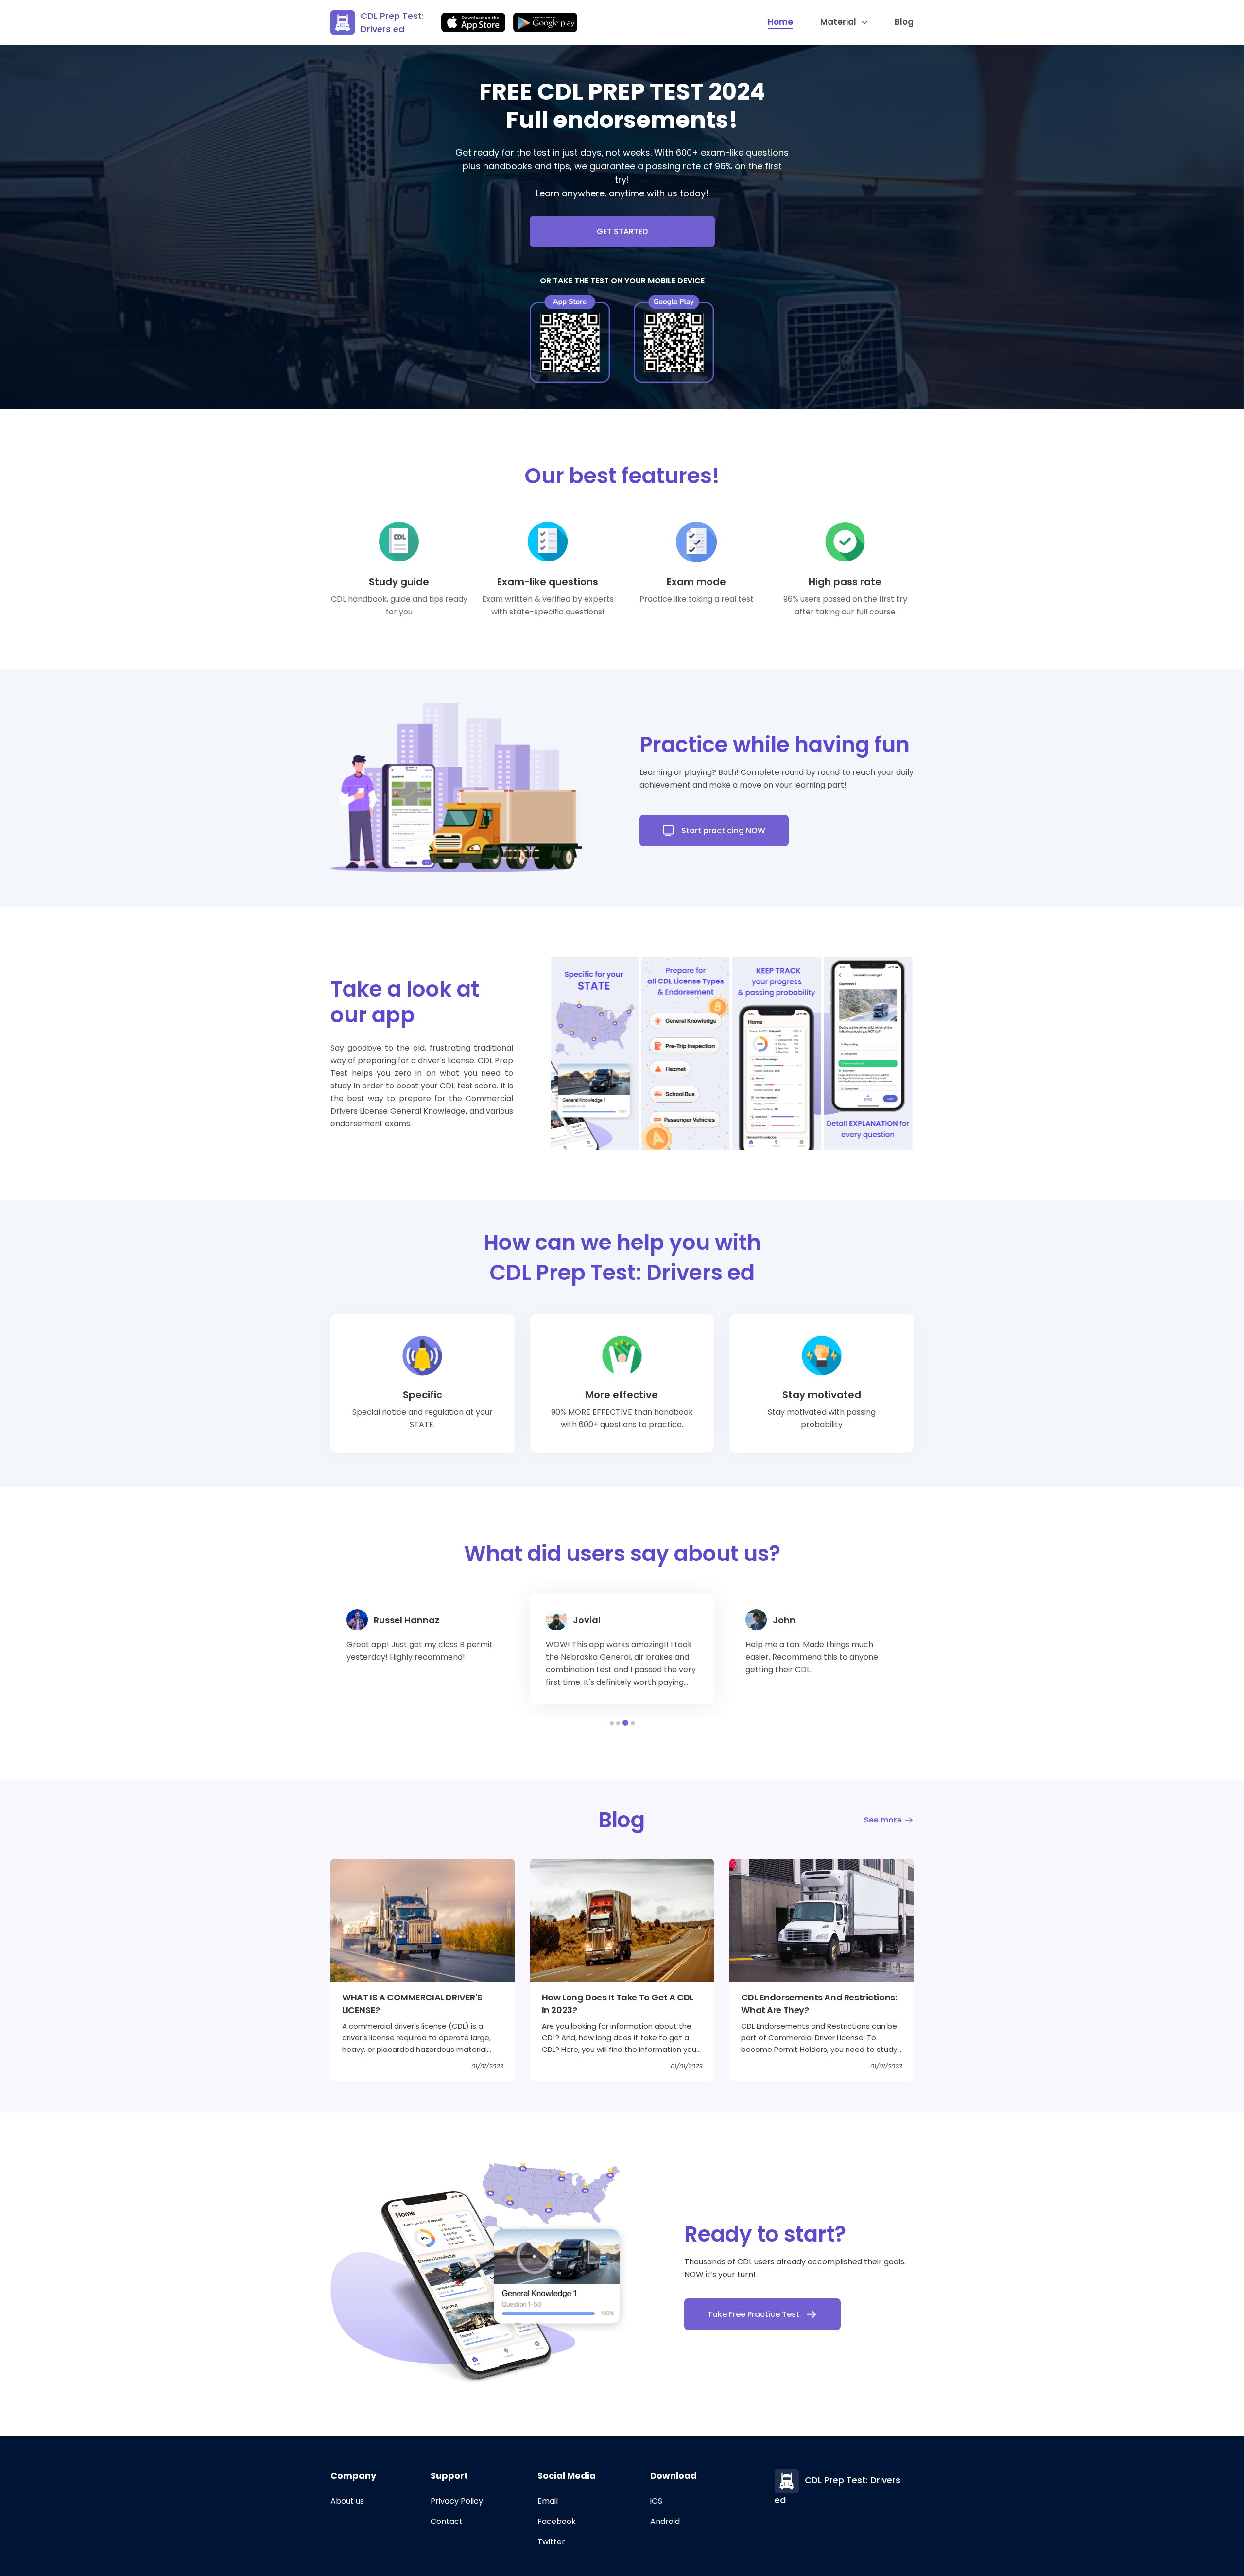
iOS (656, 2501)
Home (780, 22)
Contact (447, 2521)
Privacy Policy (457, 2501)
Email (548, 2501)
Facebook (557, 2521)
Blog (904, 22)
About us (347, 2501)
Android (665, 2521)
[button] (612, 1723)
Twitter (551, 2542)
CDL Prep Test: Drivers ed (392, 22)
